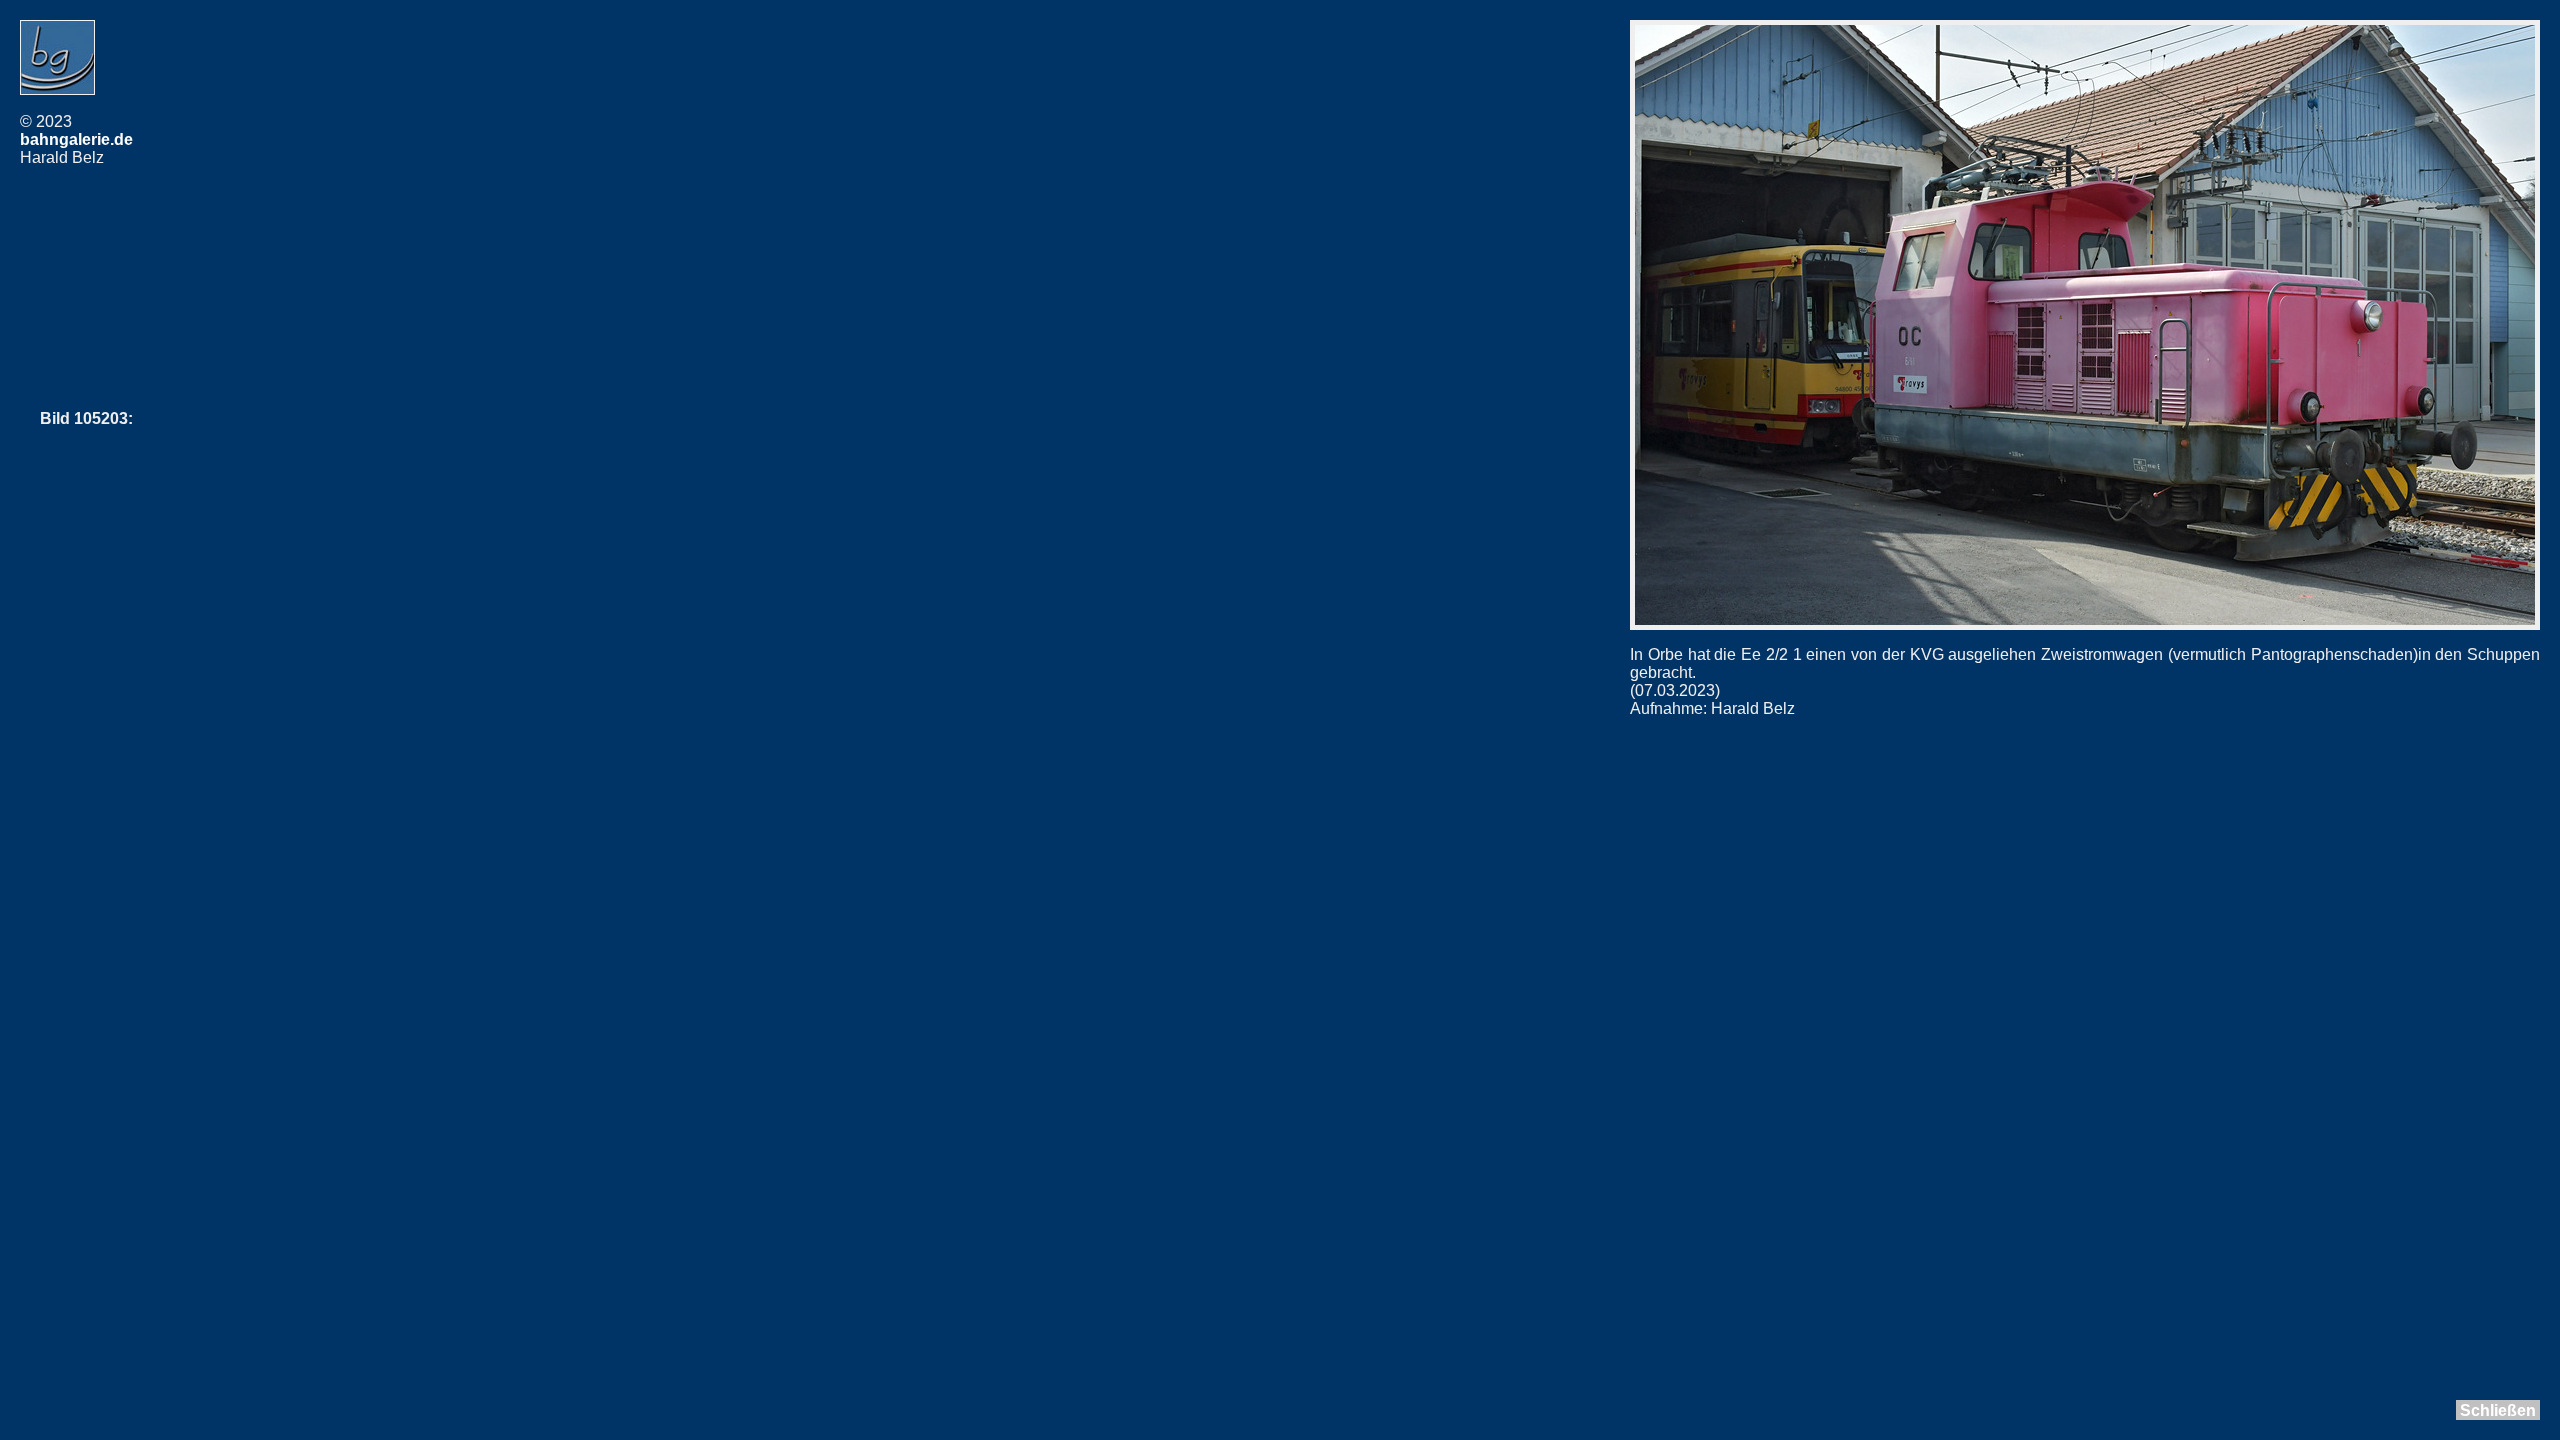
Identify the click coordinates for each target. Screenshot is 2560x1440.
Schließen (2498, 1410)
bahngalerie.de (76, 139)
